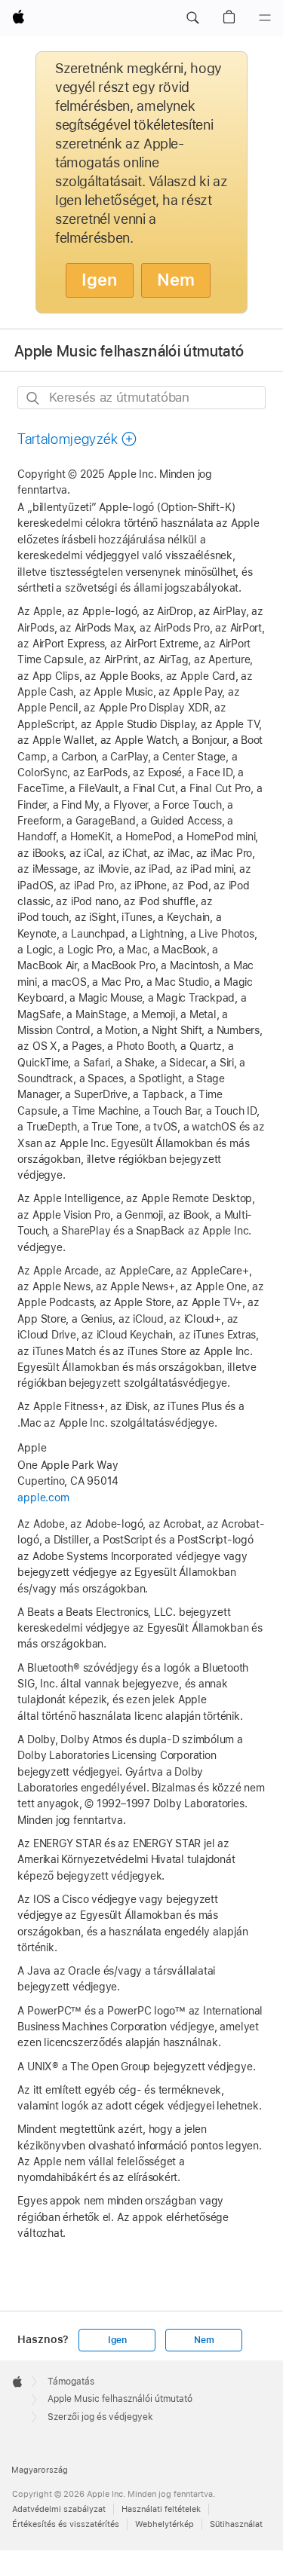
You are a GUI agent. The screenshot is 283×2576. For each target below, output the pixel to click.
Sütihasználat (236, 2524)
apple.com (43, 1498)
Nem (176, 280)
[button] (192, 18)
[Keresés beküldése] (34, 398)
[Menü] (265, 18)
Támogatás (71, 2382)
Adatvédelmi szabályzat (59, 2509)
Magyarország (40, 2470)
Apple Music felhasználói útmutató (129, 350)
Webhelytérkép (165, 2524)
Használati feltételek (161, 2509)
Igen (100, 280)
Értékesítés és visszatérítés (66, 2524)
